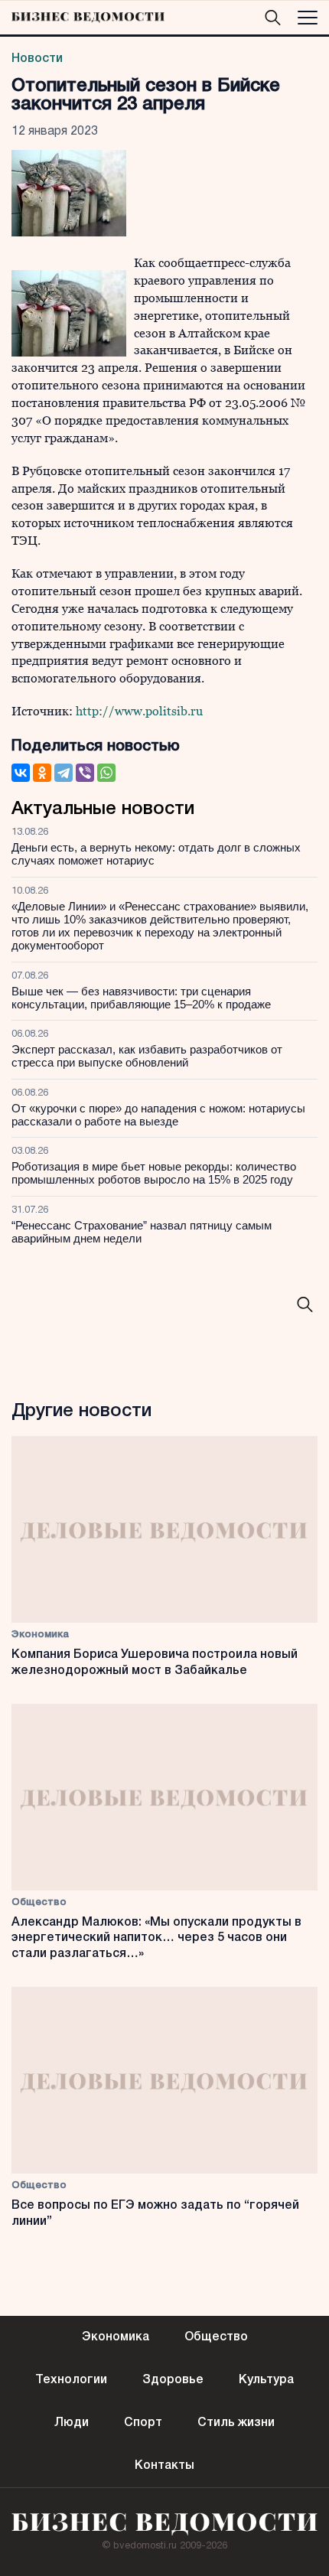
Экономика (40, 1635)
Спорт (143, 2423)
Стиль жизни (236, 2423)
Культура (266, 2380)
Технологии (71, 2380)
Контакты (164, 2466)
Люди (72, 2423)
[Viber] (85, 773)
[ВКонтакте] (21, 773)
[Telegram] (64, 773)
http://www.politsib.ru (139, 711)
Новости (37, 59)
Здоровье (173, 2380)
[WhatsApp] (106, 773)
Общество (39, 1902)
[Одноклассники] (42, 773)
